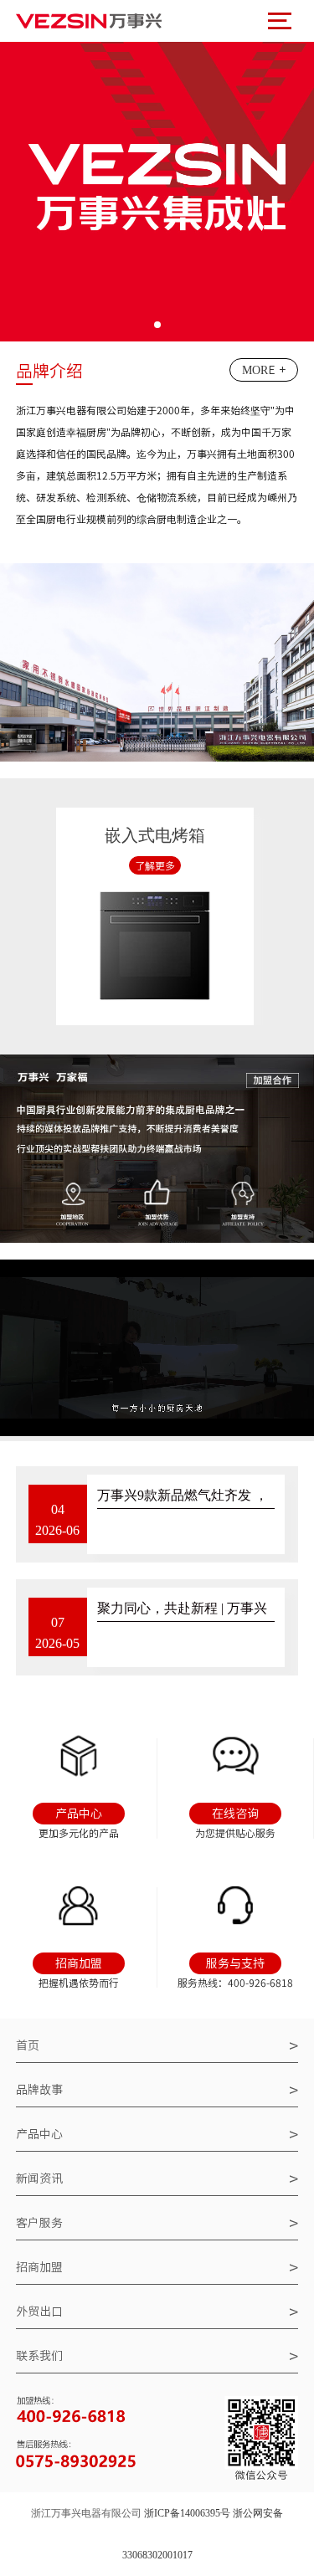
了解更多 (155, 865)
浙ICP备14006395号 (187, 2513)
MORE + (264, 370)
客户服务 (157, 2223)
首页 (157, 2045)
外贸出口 (157, 2312)
